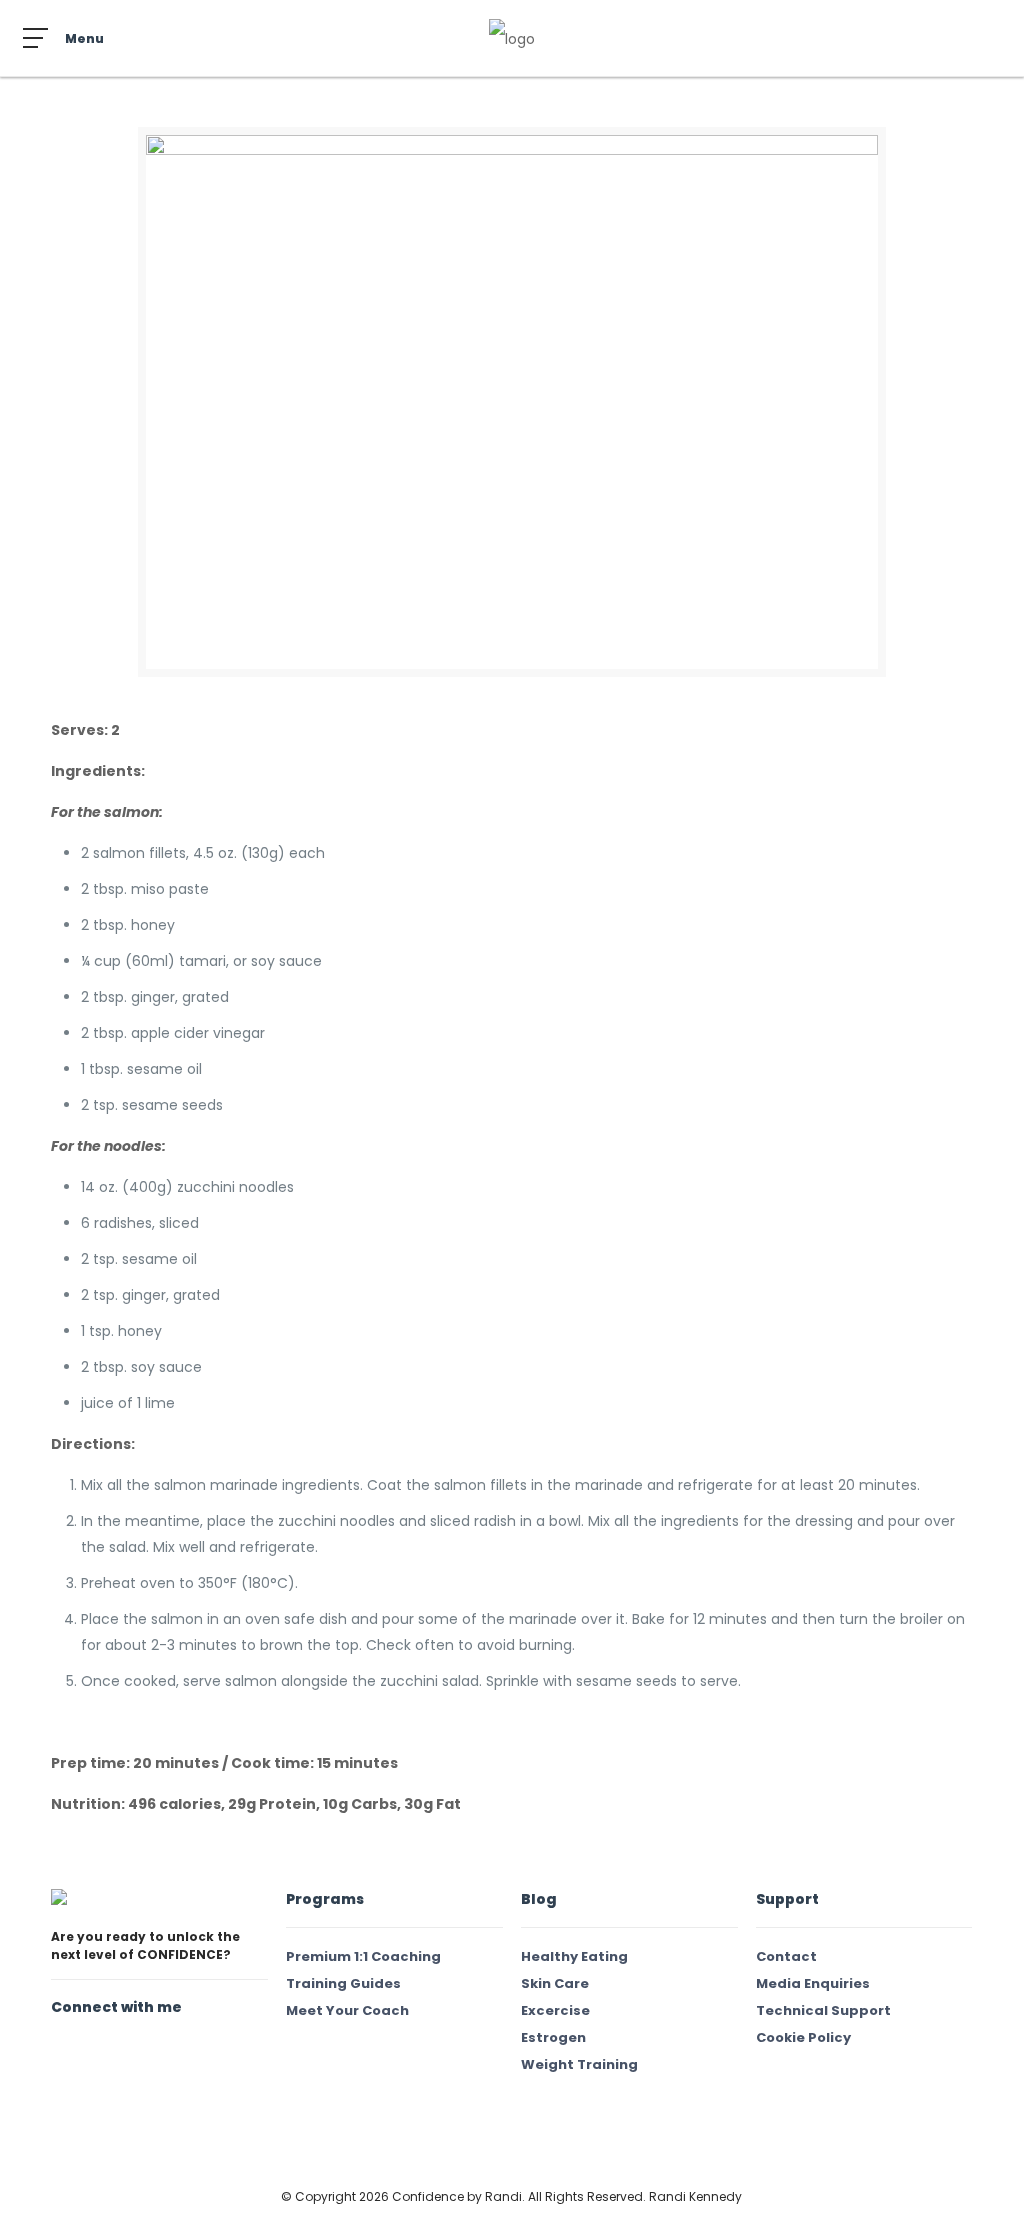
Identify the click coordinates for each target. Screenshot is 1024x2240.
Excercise (555, 2010)
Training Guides (343, 1983)
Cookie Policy (803, 2037)
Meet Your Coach (347, 2010)
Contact (786, 1956)
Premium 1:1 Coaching (363, 1956)
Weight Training (579, 2064)
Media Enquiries (813, 1983)
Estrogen (553, 2037)
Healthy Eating (574, 1956)
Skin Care (555, 1983)
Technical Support (823, 2010)
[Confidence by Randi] (511, 38)
